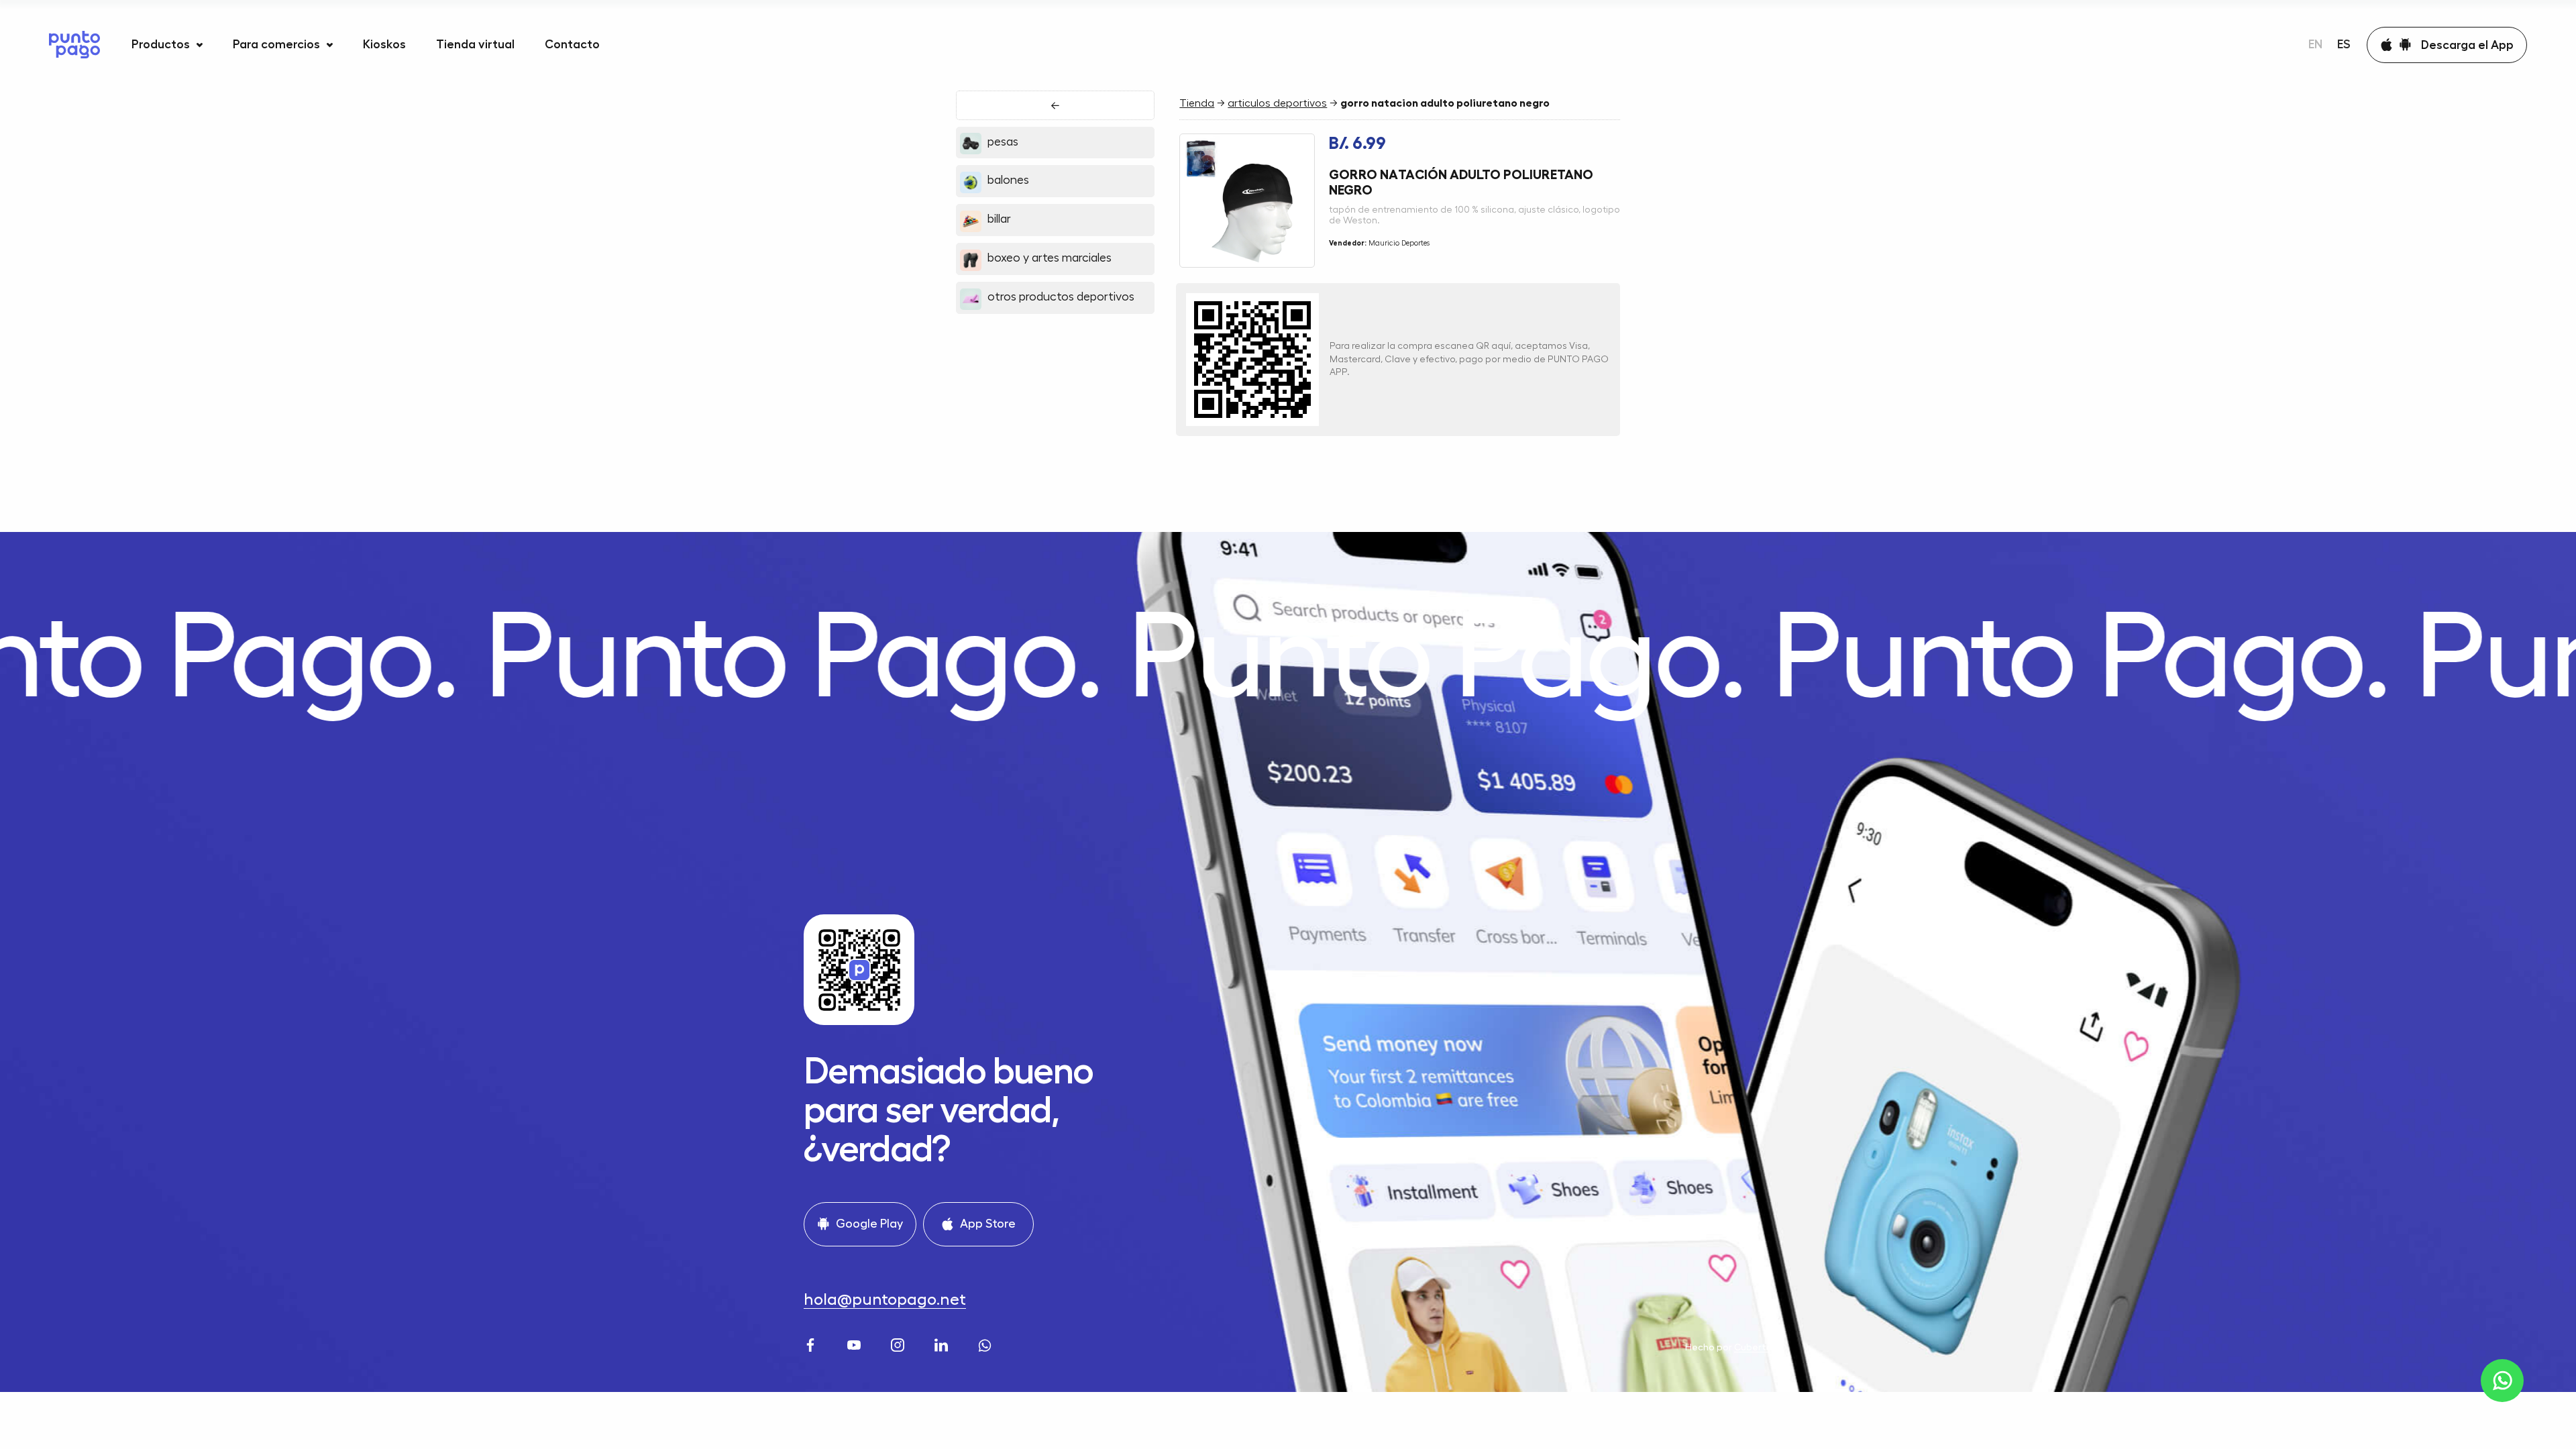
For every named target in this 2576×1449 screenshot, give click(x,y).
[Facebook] (812, 1343)
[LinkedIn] (943, 1343)
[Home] (74, 45)
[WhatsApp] (986, 1343)
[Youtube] (856, 1343)
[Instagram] (899, 1343)
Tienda (1197, 103)
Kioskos (384, 44)
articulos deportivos (1277, 103)
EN (2315, 44)
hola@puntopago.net (885, 1299)
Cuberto (1753, 1347)
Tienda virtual (475, 44)
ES (2344, 44)
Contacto (572, 44)
